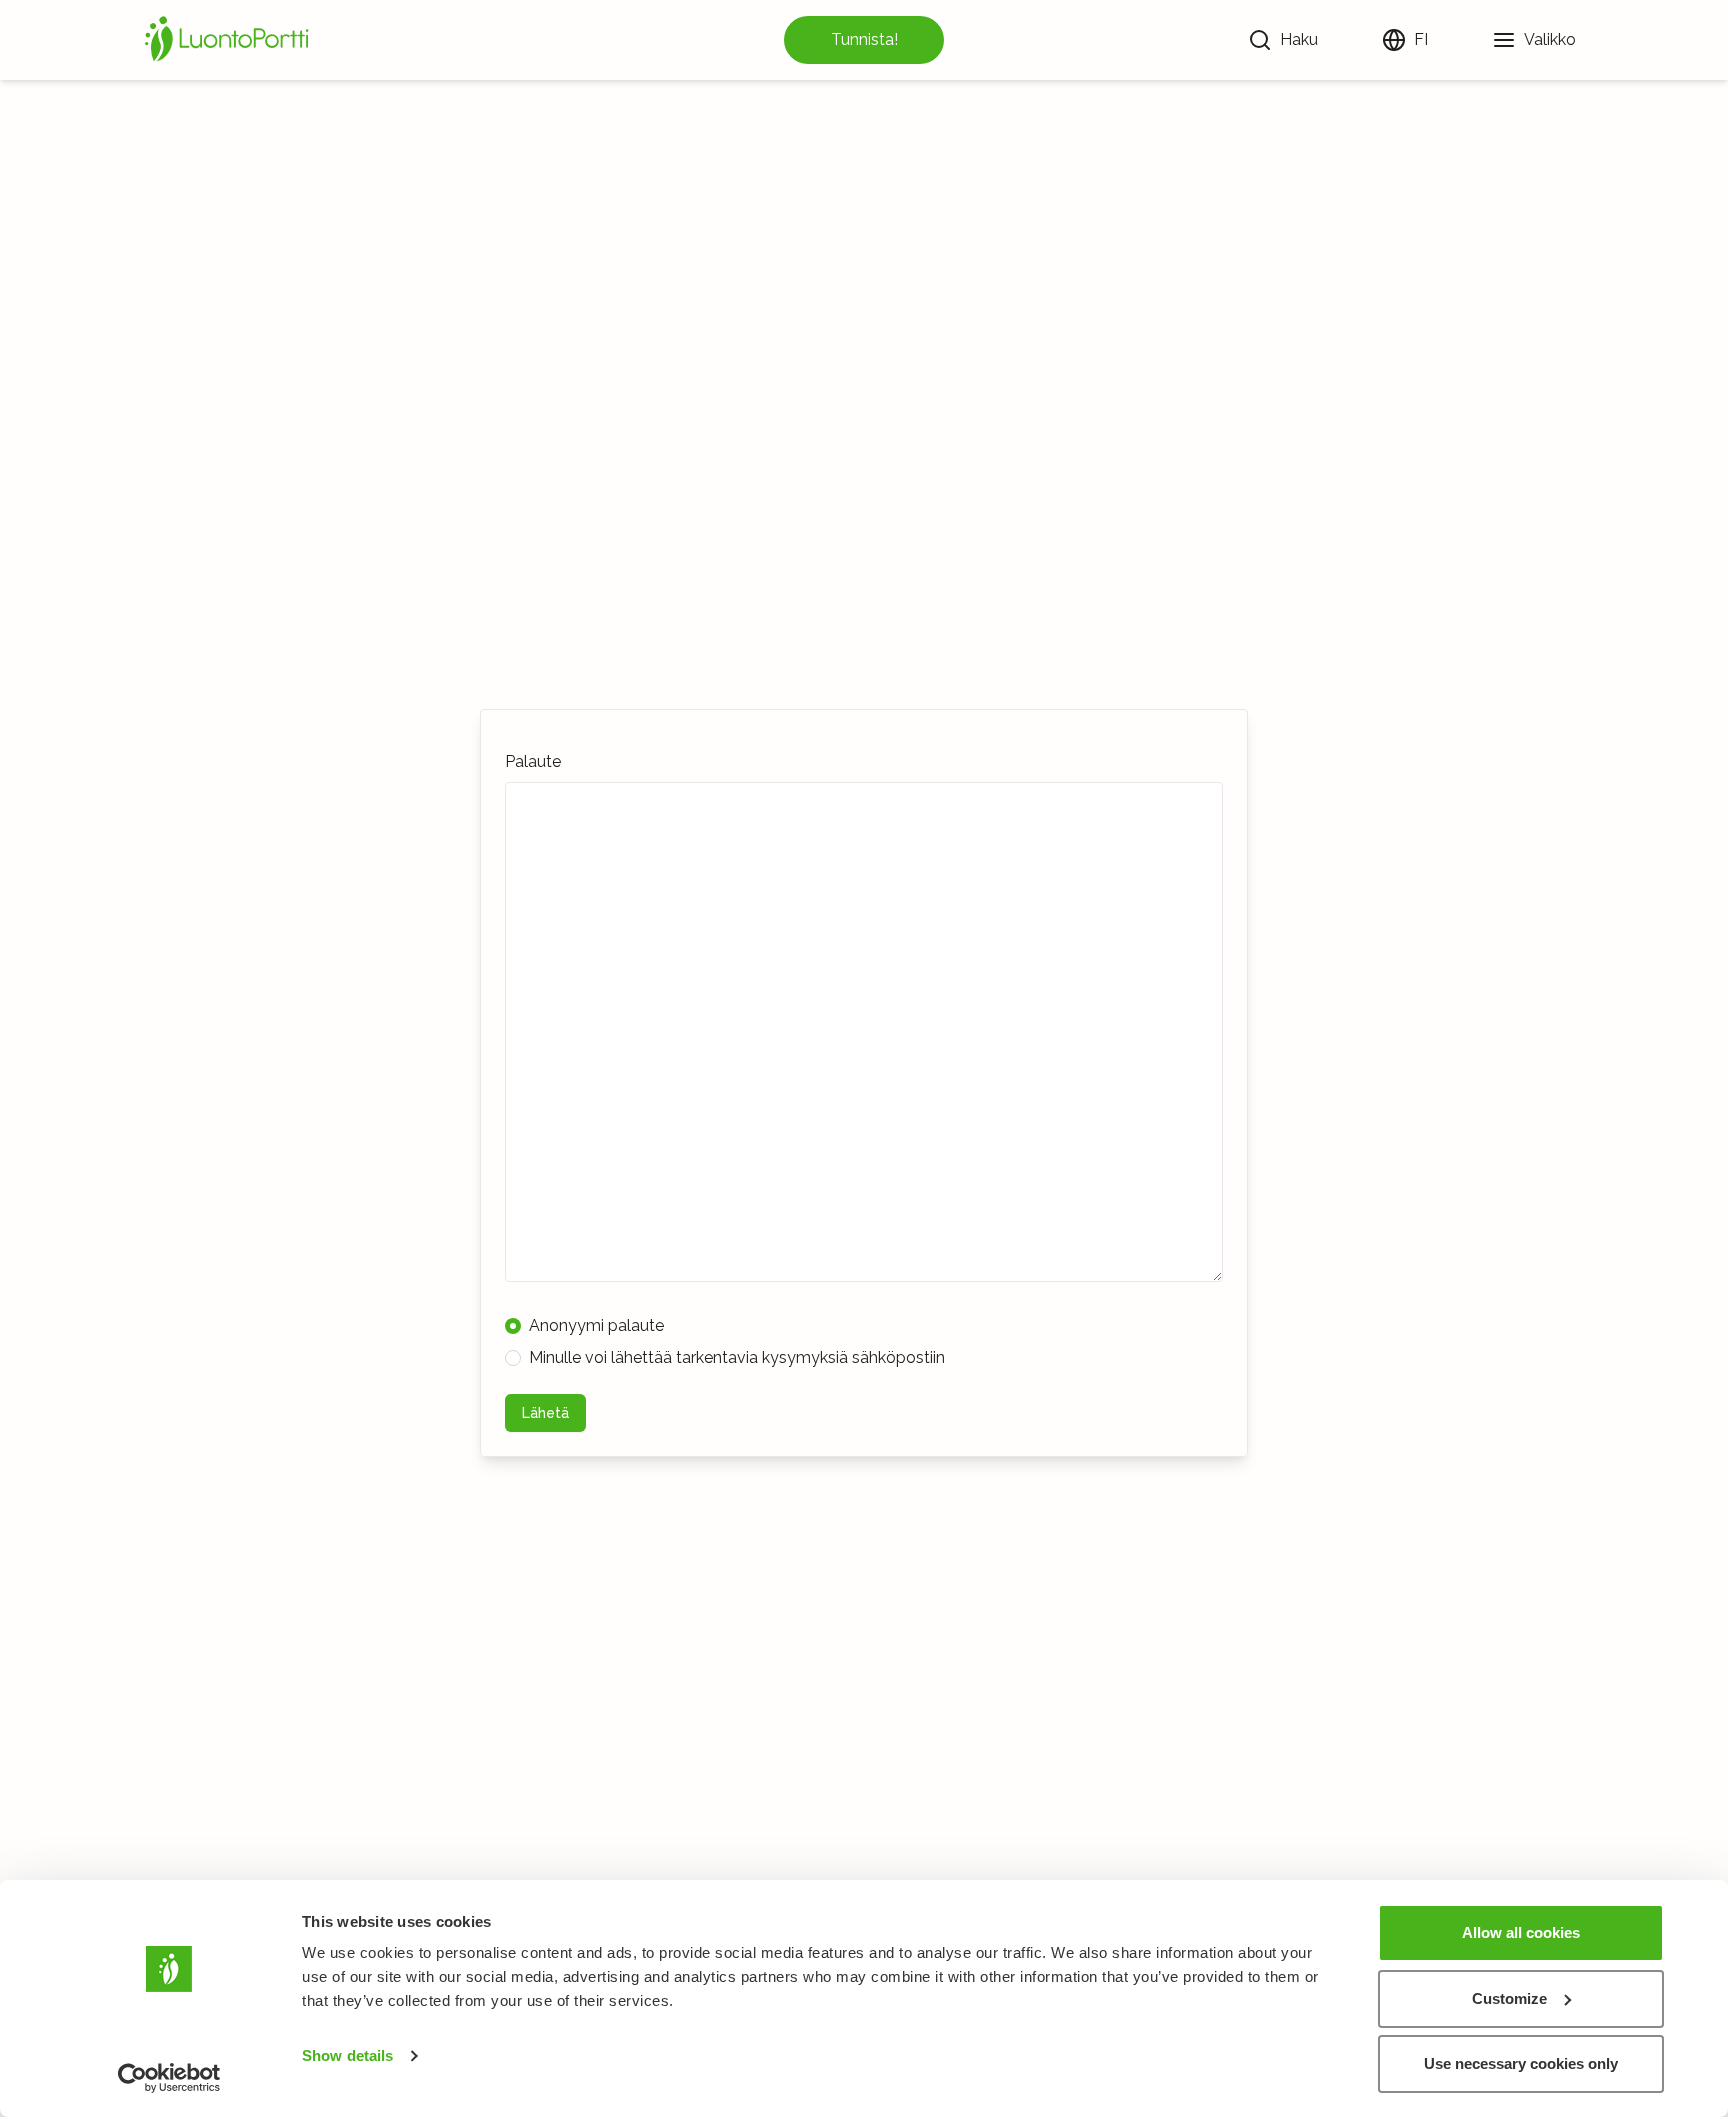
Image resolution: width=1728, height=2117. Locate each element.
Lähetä (545, 1413)
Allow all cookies (1521, 1932)
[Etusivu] (230, 40)
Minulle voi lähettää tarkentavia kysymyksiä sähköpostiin (737, 1357)
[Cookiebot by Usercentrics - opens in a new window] (169, 2078)
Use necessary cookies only (1521, 2063)
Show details (347, 2055)
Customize (1509, 1998)
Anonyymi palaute (596, 1325)
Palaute (533, 761)
